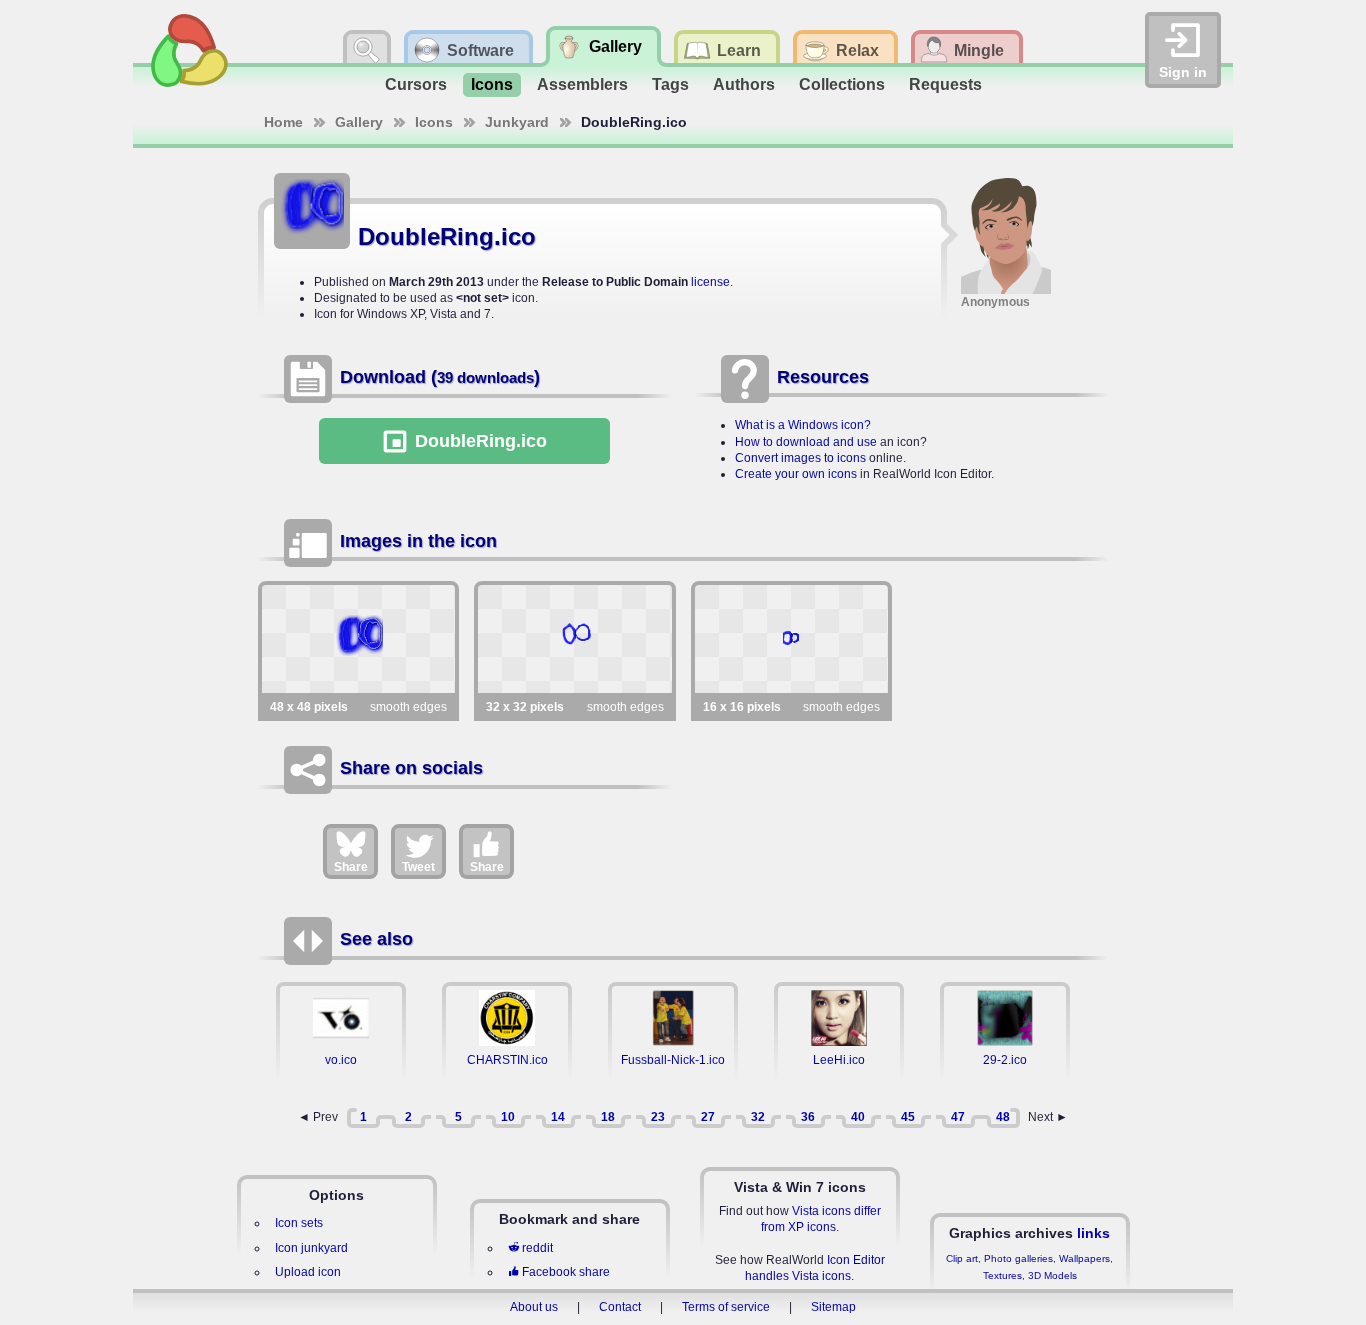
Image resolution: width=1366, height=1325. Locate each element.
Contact (620, 1307)
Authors (744, 84)
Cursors (416, 84)
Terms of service (726, 1307)
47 (958, 1117)
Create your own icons (796, 474)
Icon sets (299, 1223)
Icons (492, 84)
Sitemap (833, 1307)
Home (283, 122)
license (710, 282)
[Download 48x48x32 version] (358, 639)
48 (1003, 1117)
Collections (842, 84)
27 (708, 1117)
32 (758, 1117)
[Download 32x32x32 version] (574, 639)
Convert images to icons (800, 458)
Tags (670, 84)
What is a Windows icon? (803, 425)
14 (558, 1117)
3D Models (1052, 1275)
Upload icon (308, 1272)
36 (808, 1117)
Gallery (359, 122)
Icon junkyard (311, 1248)
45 (908, 1117)
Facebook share (566, 1272)
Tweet (418, 867)
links (1093, 1233)
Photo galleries (1018, 1258)
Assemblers (582, 84)
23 (658, 1117)
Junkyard (517, 122)
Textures (1002, 1275)
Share (351, 867)
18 (608, 1117)
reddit (537, 1248)
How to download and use (806, 442)
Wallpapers (1084, 1258)
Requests (945, 84)
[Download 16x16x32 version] (791, 639)
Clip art (962, 1258)
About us (534, 1307)
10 (508, 1117)
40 (858, 1117)
